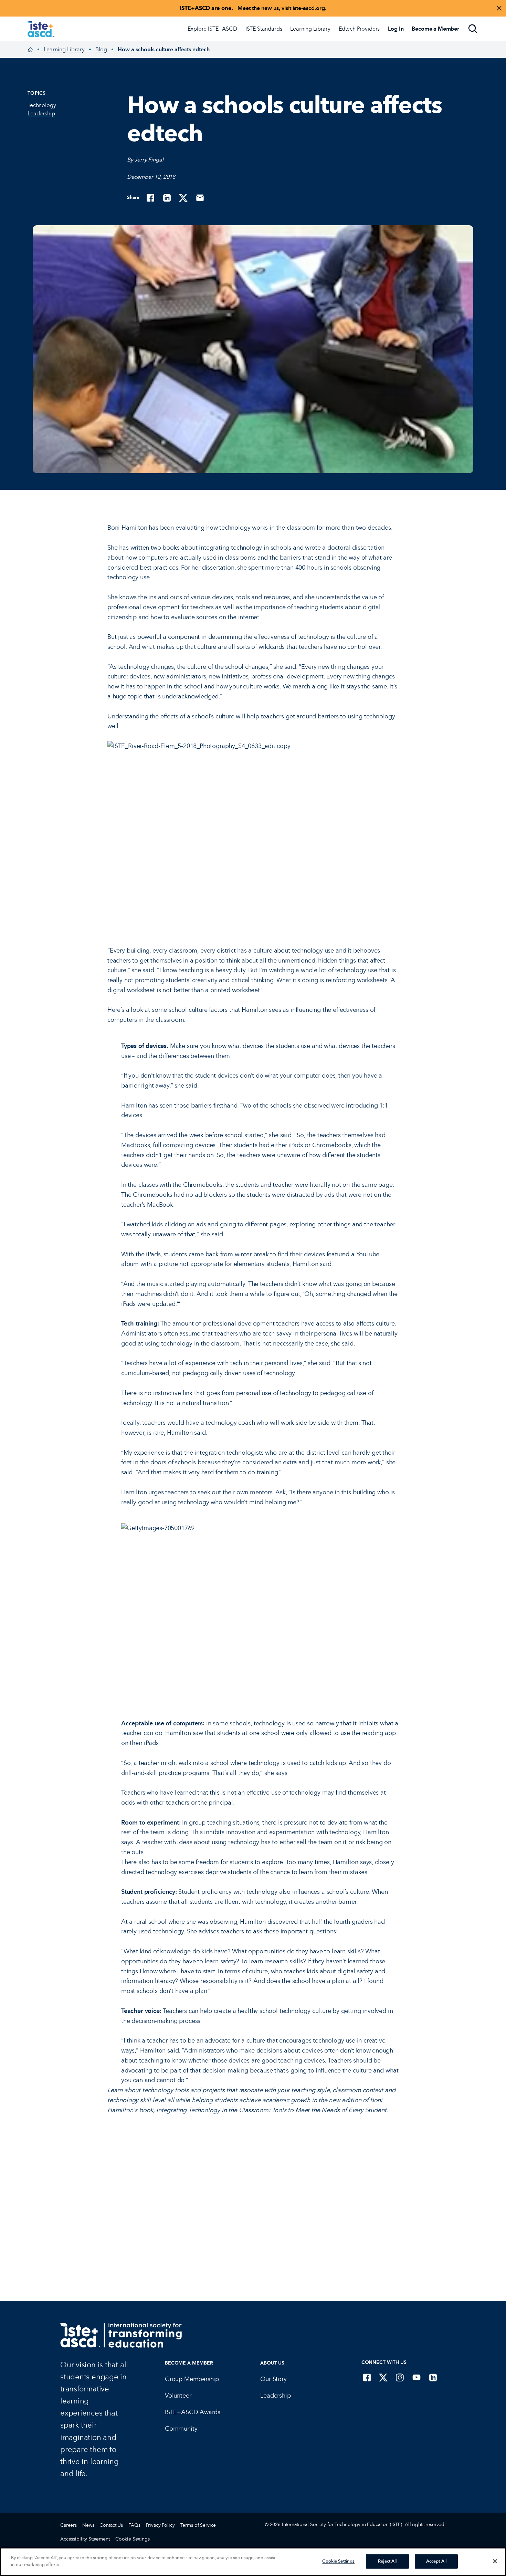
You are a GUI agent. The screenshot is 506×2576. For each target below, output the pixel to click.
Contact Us (111, 2525)
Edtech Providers (359, 29)
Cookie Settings (133, 2539)
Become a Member (189, 2363)
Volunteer (178, 2396)
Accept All (436, 2561)
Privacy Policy (160, 2525)
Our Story (273, 2379)
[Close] (495, 2561)
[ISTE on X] (383, 2377)
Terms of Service (198, 2525)
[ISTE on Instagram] (400, 2377)
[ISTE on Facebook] (367, 2377)
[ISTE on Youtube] (417, 2377)
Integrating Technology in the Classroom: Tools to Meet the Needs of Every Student (271, 2110)
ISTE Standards (264, 29)
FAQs (134, 2525)
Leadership (275, 2396)
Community (181, 2429)
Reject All (387, 2561)
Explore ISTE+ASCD (212, 29)
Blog (101, 49)
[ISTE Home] (41, 29)
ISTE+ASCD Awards (193, 2412)
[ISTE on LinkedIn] (433, 2377)
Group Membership (192, 2379)
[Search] (473, 29)
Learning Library (310, 29)
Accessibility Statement (85, 2539)
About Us (272, 2363)
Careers (68, 2525)
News (88, 2525)
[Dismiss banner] (499, 8)
